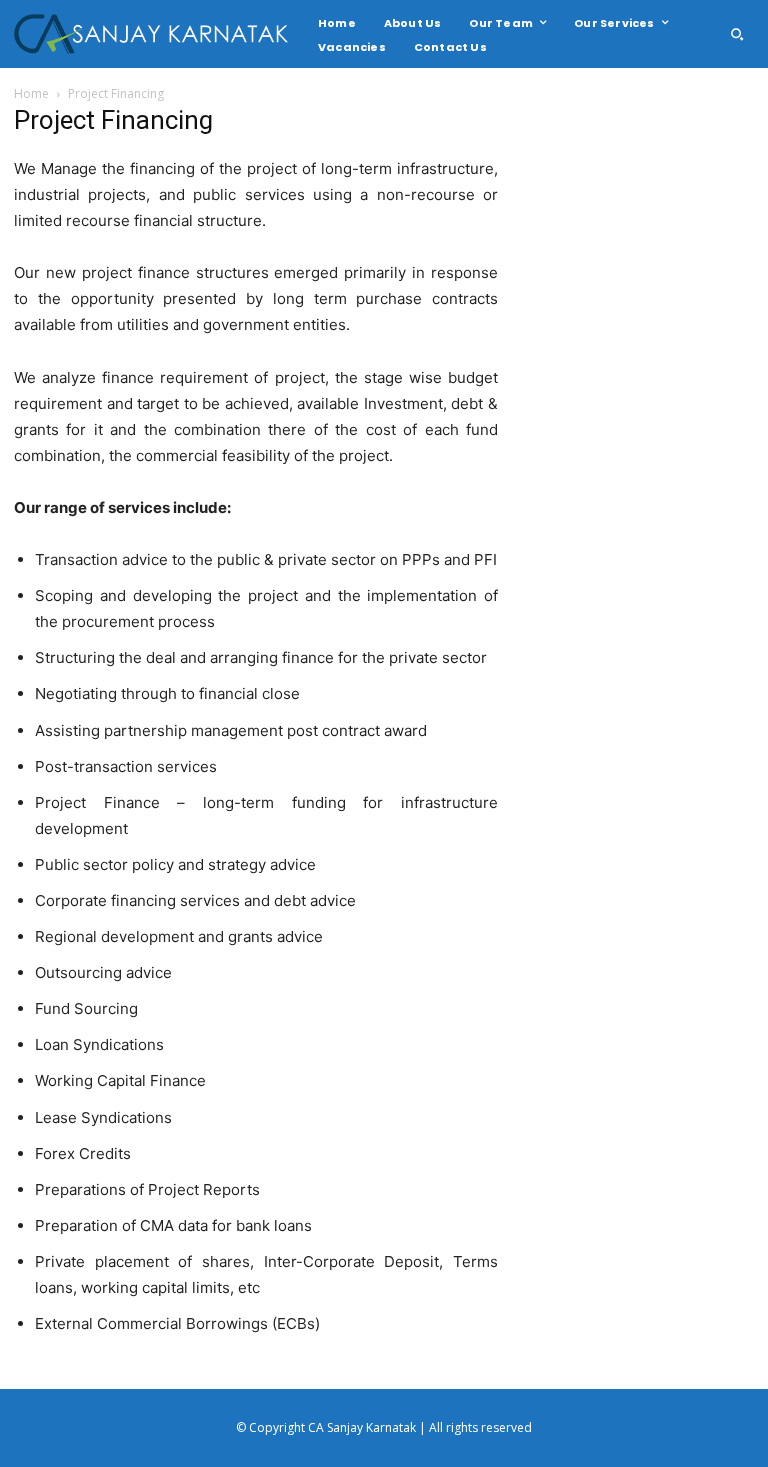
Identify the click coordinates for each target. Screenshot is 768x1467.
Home (31, 93)
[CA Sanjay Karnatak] (154, 34)
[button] (737, 34)
